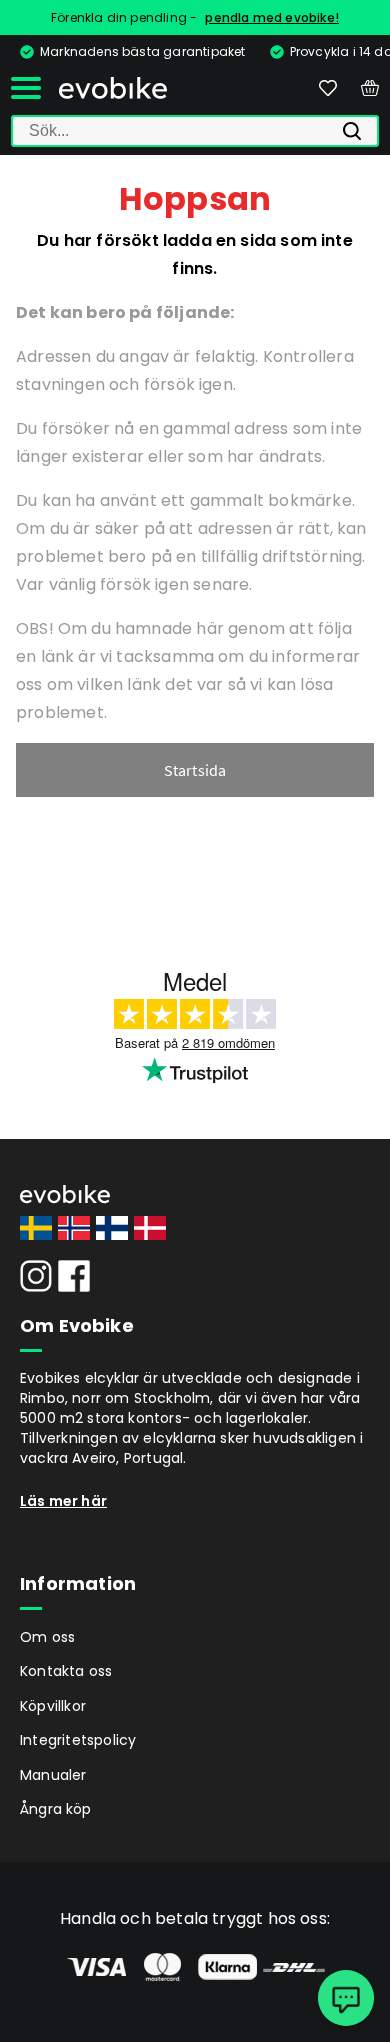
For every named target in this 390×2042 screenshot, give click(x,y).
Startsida (195, 770)
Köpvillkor (53, 1706)
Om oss (47, 1637)
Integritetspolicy (78, 1740)
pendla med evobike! (272, 17)
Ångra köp (56, 1809)
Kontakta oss (66, 1671)
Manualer (53, 1775)
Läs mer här (63, 1501)
